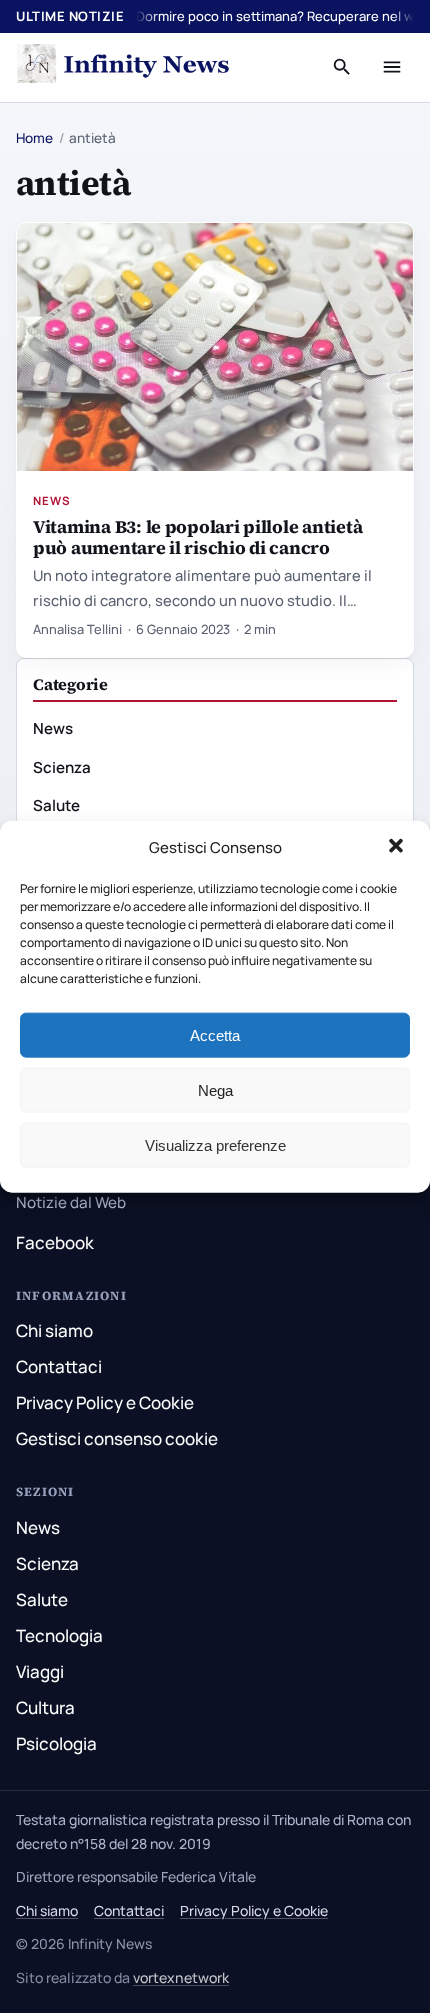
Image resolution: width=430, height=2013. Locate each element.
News (52, 500)
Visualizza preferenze (215, 1144)
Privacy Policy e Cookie (105, 1402)
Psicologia (56, 1743)
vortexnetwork (181, 1977)
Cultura (45, 1707)
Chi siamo (54, 1330)
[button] (398, 848)
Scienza (62, 767)
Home (34, 138)
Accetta (215, 1034)
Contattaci (59, 1366)
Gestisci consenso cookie (117, 1438)
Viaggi (40, 1671)
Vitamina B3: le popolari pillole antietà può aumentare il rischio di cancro (197, 537)
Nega (215, 1089)
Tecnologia (59, 1635)
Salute (56, 805)
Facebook (55, 1242)
